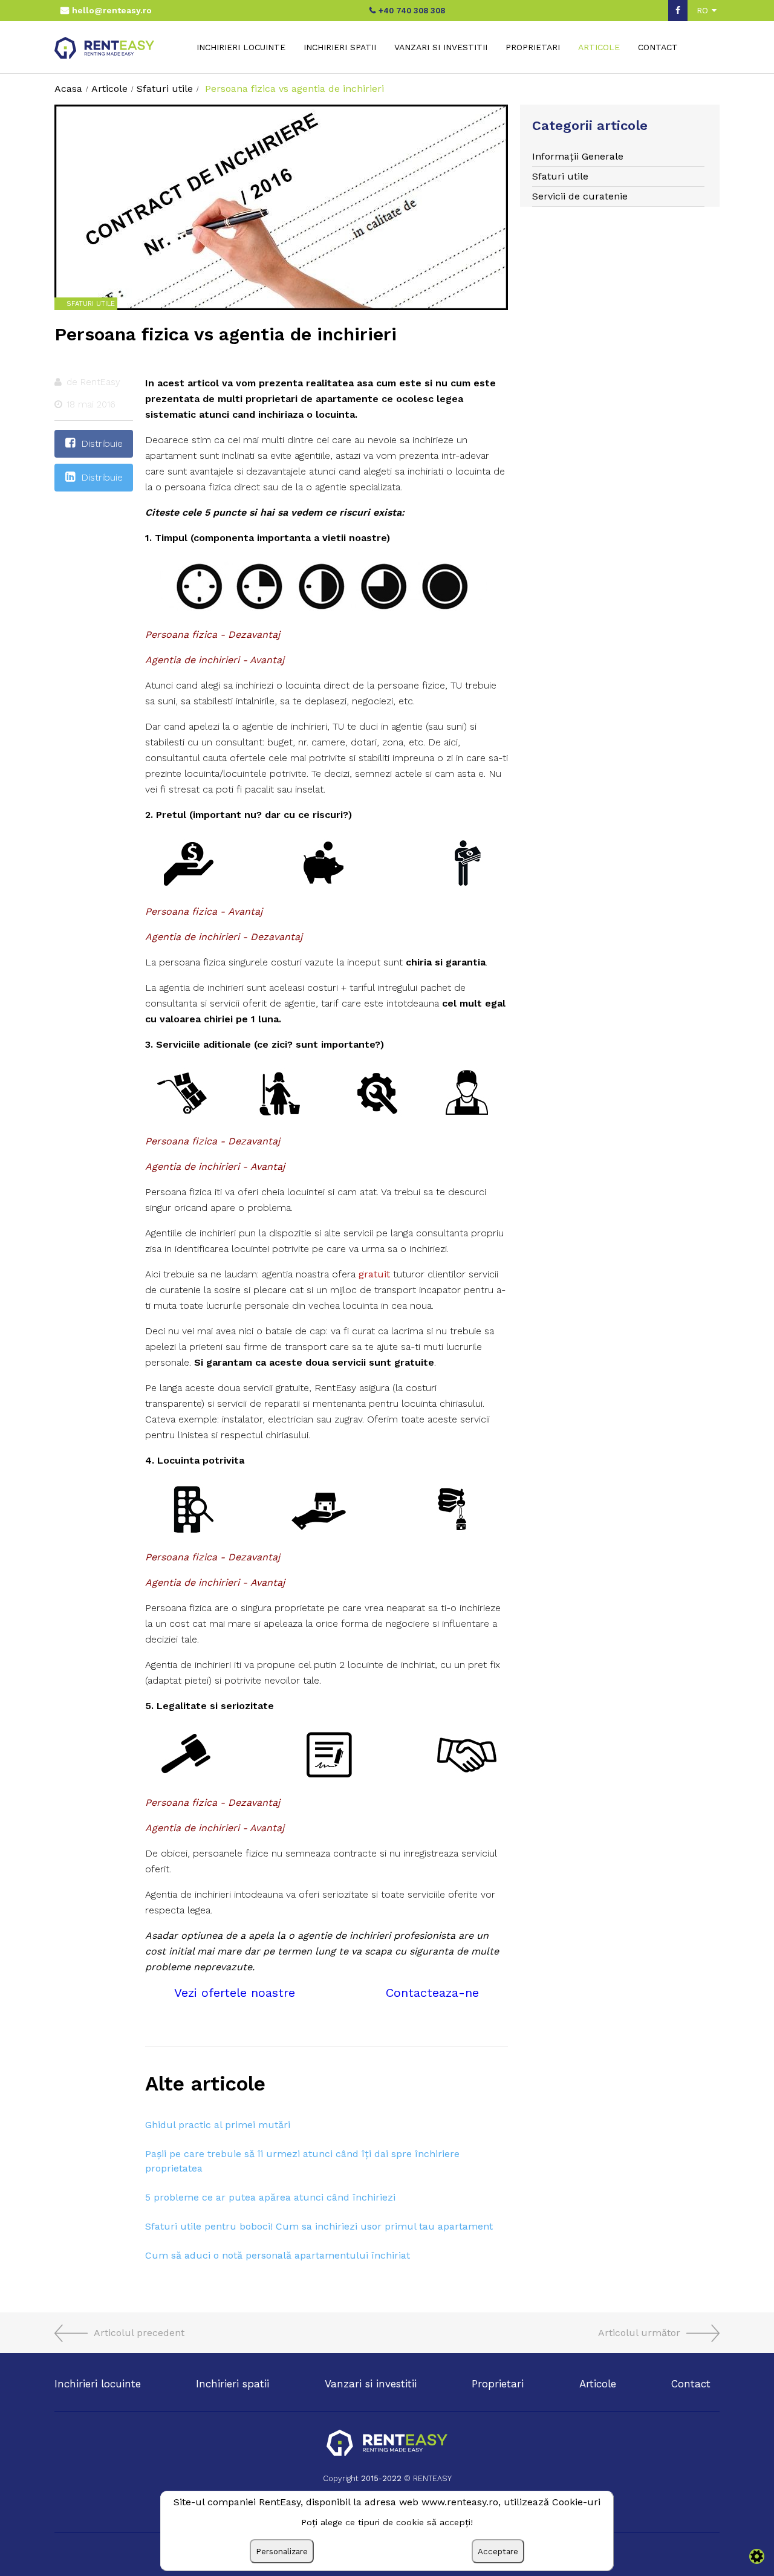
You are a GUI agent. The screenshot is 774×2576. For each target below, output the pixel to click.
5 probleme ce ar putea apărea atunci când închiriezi (270, 2197)
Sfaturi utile (560, 176)
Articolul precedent (139, 2333)
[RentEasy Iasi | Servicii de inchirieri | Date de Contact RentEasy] (387, 2444)
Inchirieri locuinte (241, 47)
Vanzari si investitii (441, 47)
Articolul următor (639, 2333)
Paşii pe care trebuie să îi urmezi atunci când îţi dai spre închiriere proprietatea (302, 2161)
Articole (599, 47)
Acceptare (498, 2552)
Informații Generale (578, 156)
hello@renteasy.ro (112, 10)
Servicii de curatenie (580, 196)
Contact (658, 47)
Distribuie (102, 443)
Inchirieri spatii (340, 47)
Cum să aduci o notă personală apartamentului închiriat (278, 2255)
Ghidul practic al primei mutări (218, 2125)
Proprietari (533, 47)
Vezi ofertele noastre (235, 1993)
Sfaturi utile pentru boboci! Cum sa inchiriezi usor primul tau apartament (319, 2226)
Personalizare (282, 2552)
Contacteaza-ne (432, 1993)
